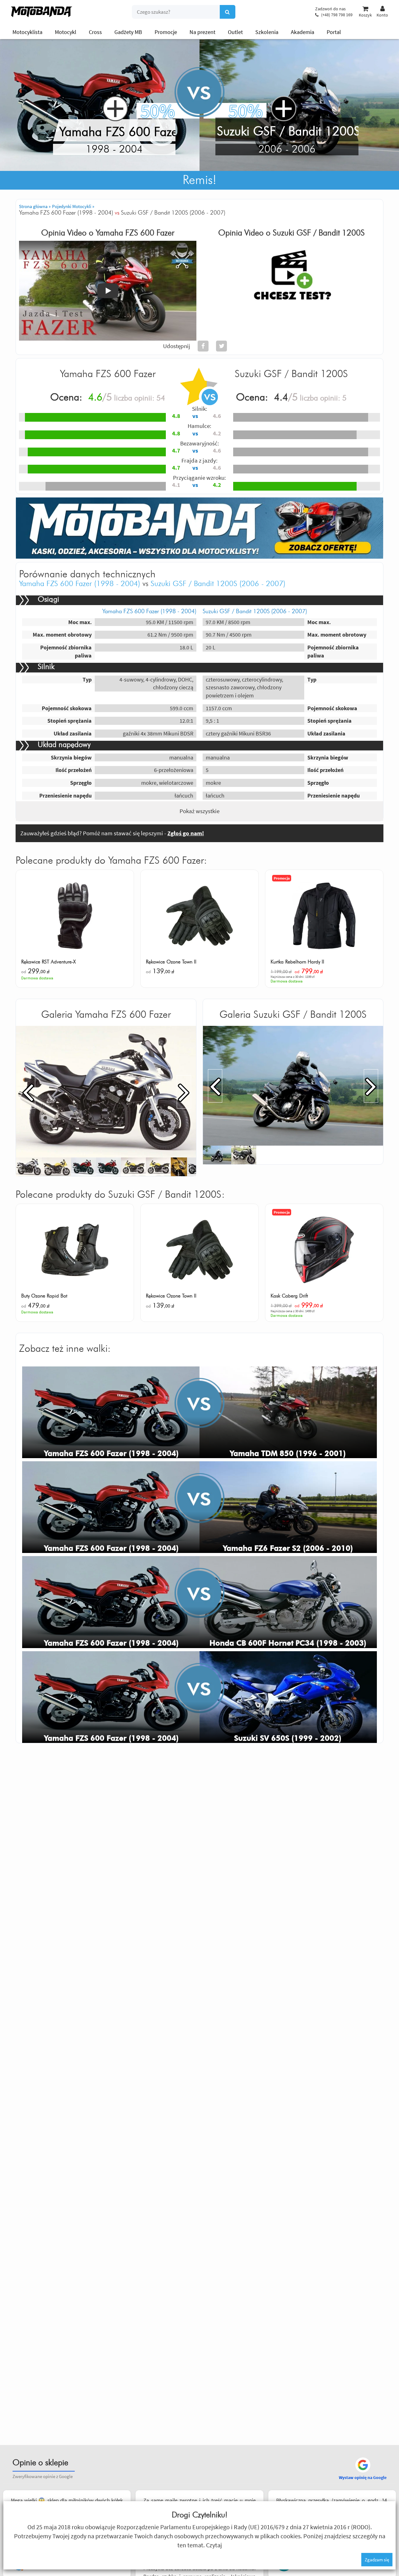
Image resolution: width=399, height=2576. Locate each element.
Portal (334, 32)
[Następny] (184, 1092)
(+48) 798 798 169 (337, 15)
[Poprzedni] (28, 1092)
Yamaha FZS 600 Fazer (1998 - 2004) (80, 584)
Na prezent (202, 32)
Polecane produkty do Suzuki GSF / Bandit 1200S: (120, 1195)
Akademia (303, 32)
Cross (95, 32)
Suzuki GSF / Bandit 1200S (319, 233)
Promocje (166, 32)
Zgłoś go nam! (186, 833)
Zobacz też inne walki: (65, 1349)
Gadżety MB (128, 32)
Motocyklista (27, 32)
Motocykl (66, 32)
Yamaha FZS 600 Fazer (135, 233)
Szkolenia (267, 32)
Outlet (235, 32)
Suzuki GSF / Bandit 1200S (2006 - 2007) (218, 584)
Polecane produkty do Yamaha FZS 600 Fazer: (111, 861)
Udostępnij (177, 346)
